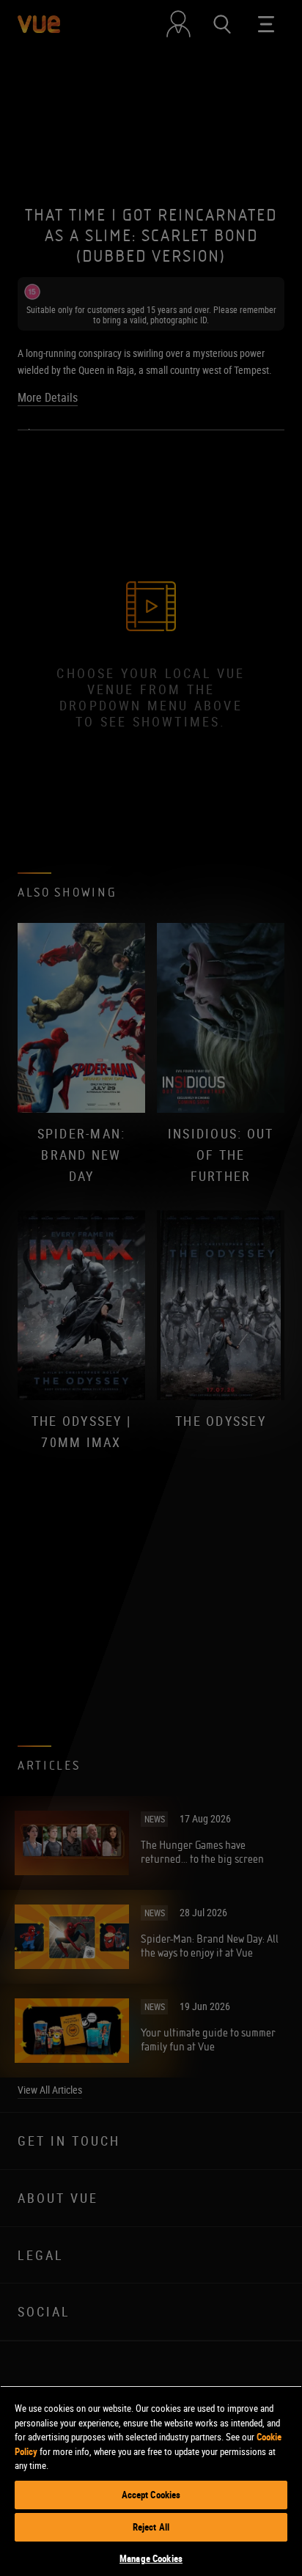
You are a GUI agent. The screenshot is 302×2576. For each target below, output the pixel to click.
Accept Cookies (151, 2495)
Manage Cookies (151, 2558)
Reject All (151, 2527)
